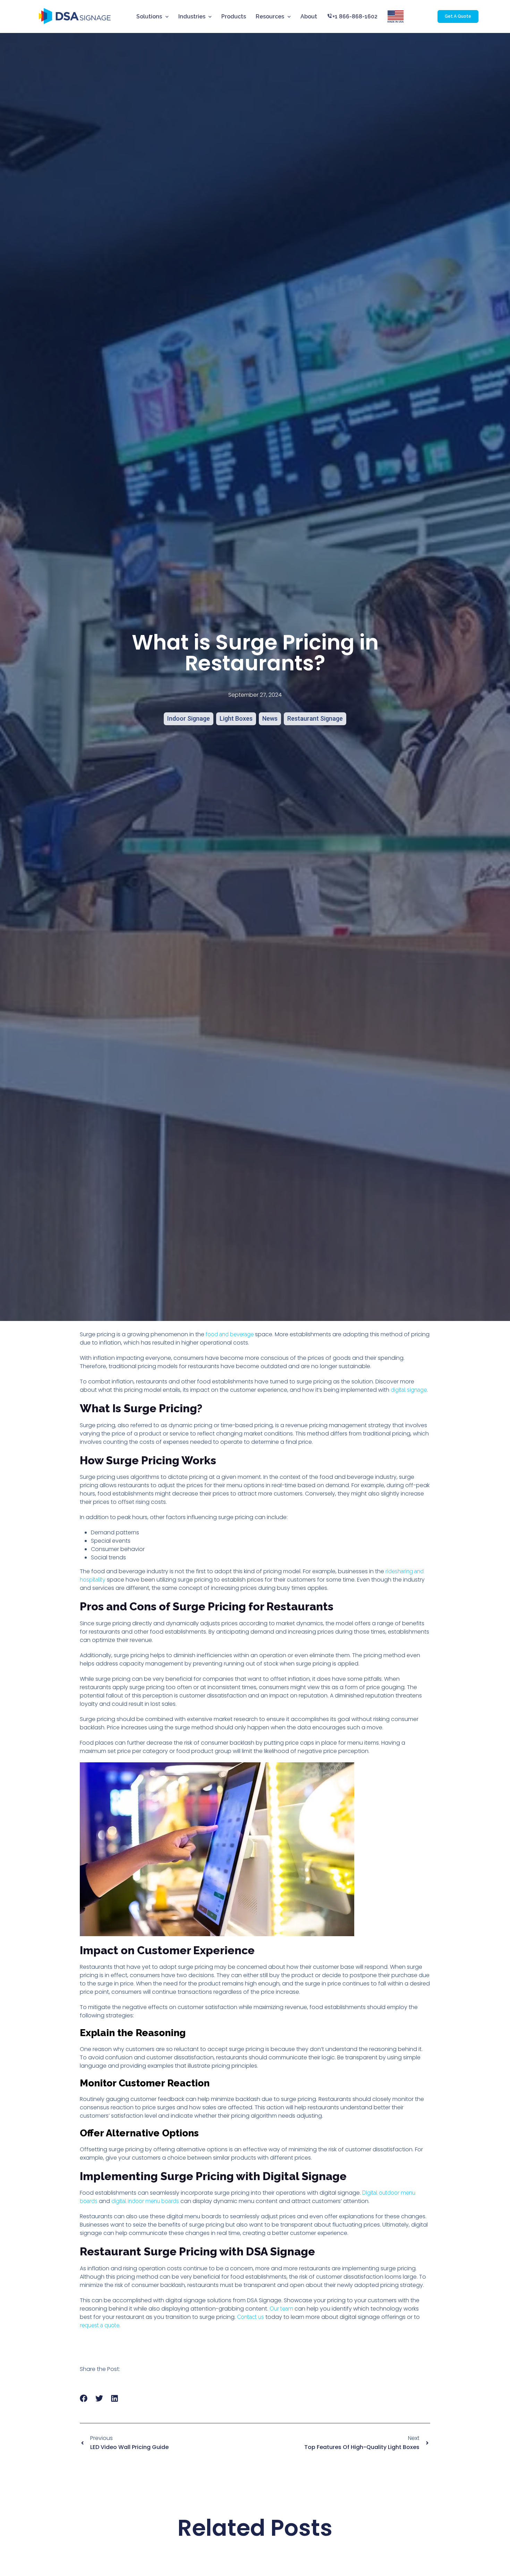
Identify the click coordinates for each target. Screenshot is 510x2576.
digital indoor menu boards (145, 2201)
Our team (281, 2309)
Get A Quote (458, 16)
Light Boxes (236, 718)
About (309, 16)
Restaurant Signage (315, 718)
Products (234, 16)
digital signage (409, 1390)
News (270, 718)
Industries (192, 16)
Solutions (149, 16)
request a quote (100, 2325)
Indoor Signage (189, 718)
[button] (84, 2399)
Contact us (250, 2317)
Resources (270, 16)
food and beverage (230, 1334)
